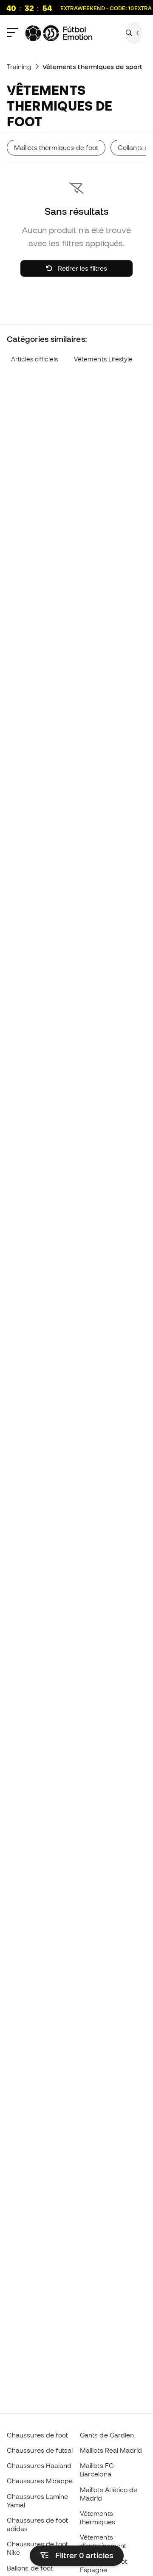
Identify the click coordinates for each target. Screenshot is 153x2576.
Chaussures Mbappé (40, 2481)
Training (19, 67)
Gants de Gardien (107, 2435)
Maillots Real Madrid (111, 2450)
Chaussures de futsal (40, 2450)
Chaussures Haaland (39, 2465)
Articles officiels (34, 359)
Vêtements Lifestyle (103, 359)
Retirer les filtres (82, 268)
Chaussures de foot (37, 2435)
